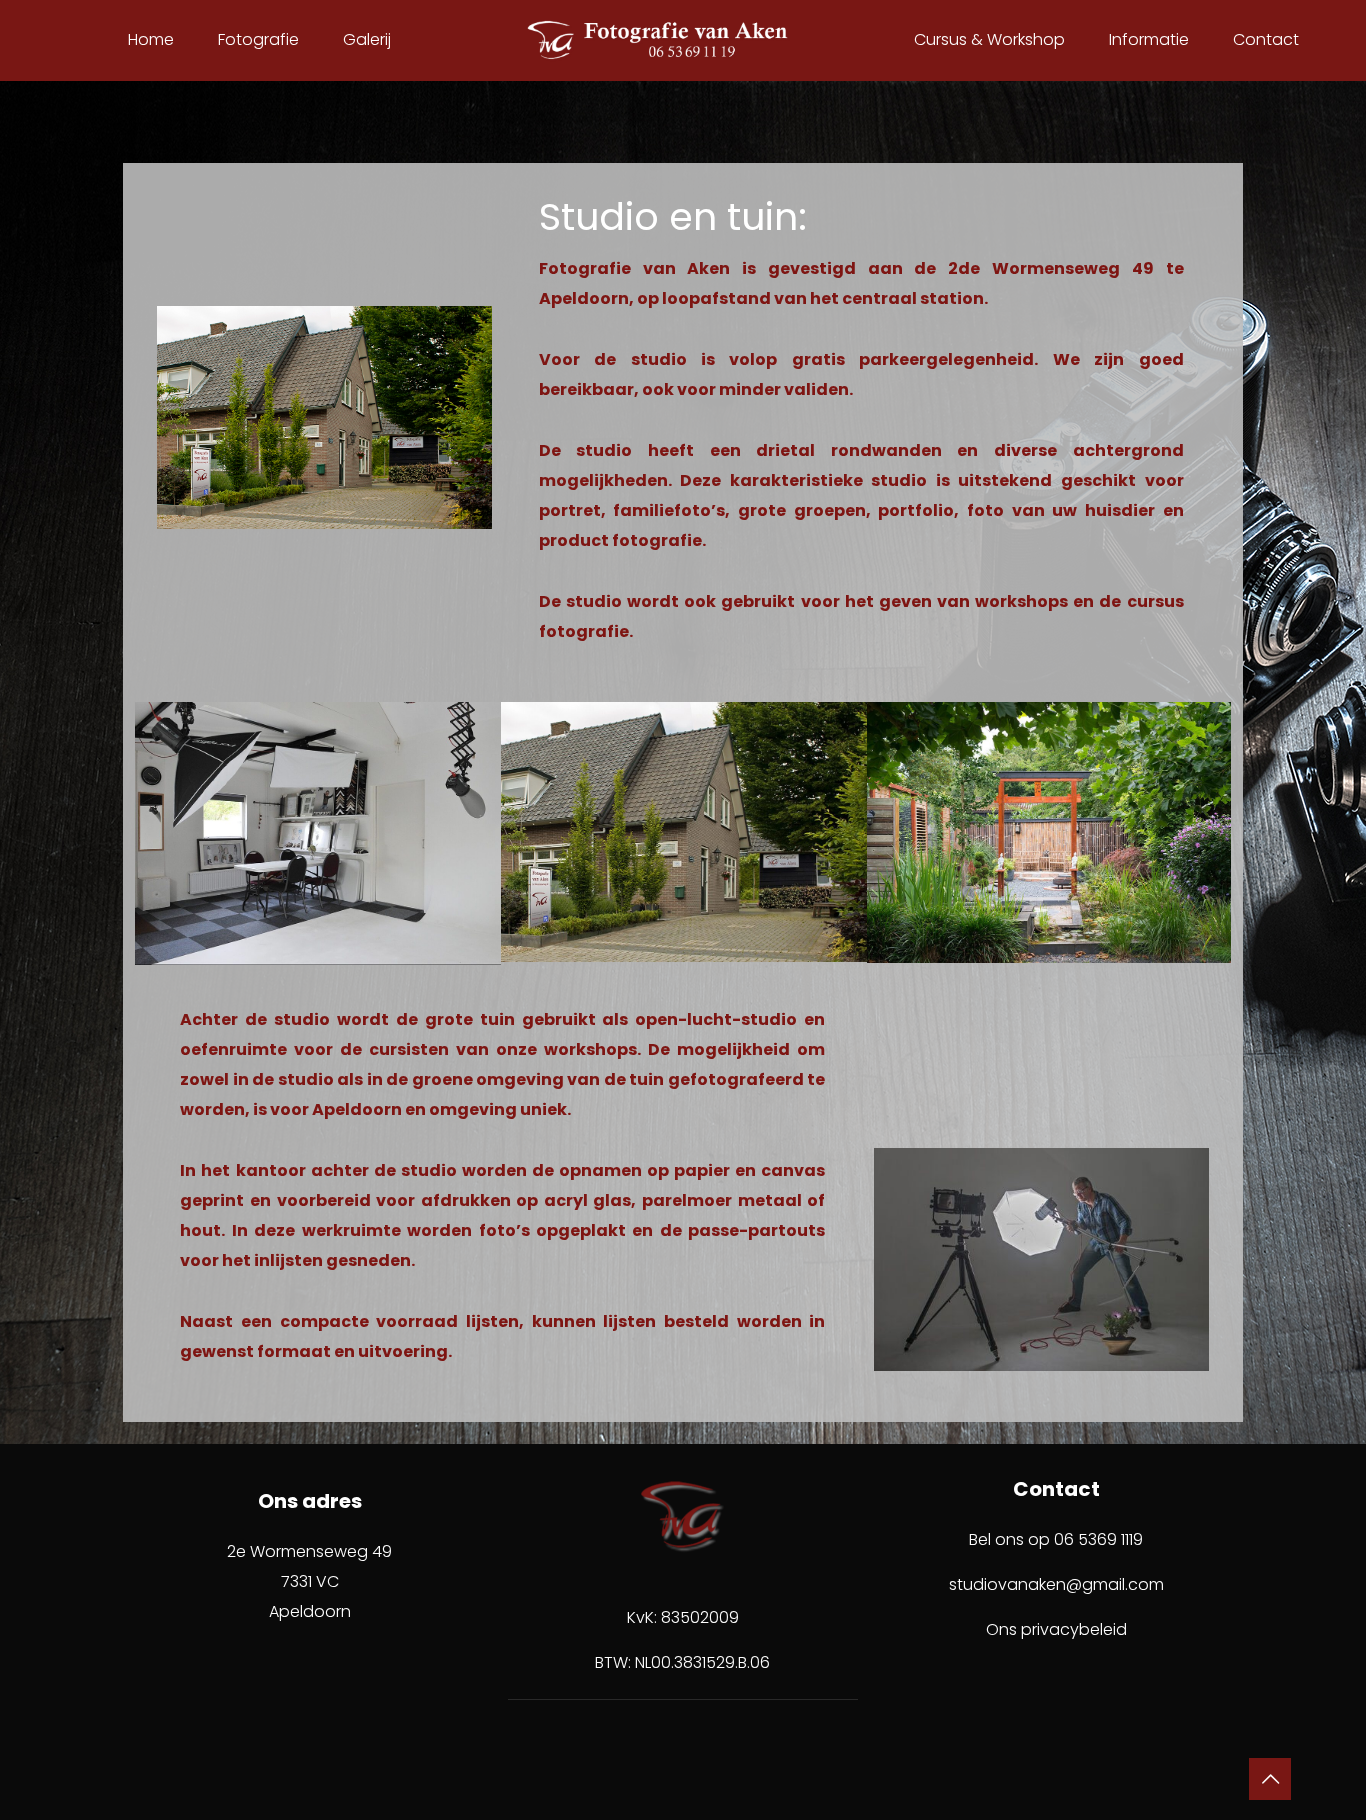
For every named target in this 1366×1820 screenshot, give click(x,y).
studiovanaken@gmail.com (1056, 1584)
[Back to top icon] (1270, 1779)
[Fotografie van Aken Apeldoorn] (683, 40)
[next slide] (1213, 833)
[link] (324, 417)
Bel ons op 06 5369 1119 (1056, 1539)
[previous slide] (152, 833)
